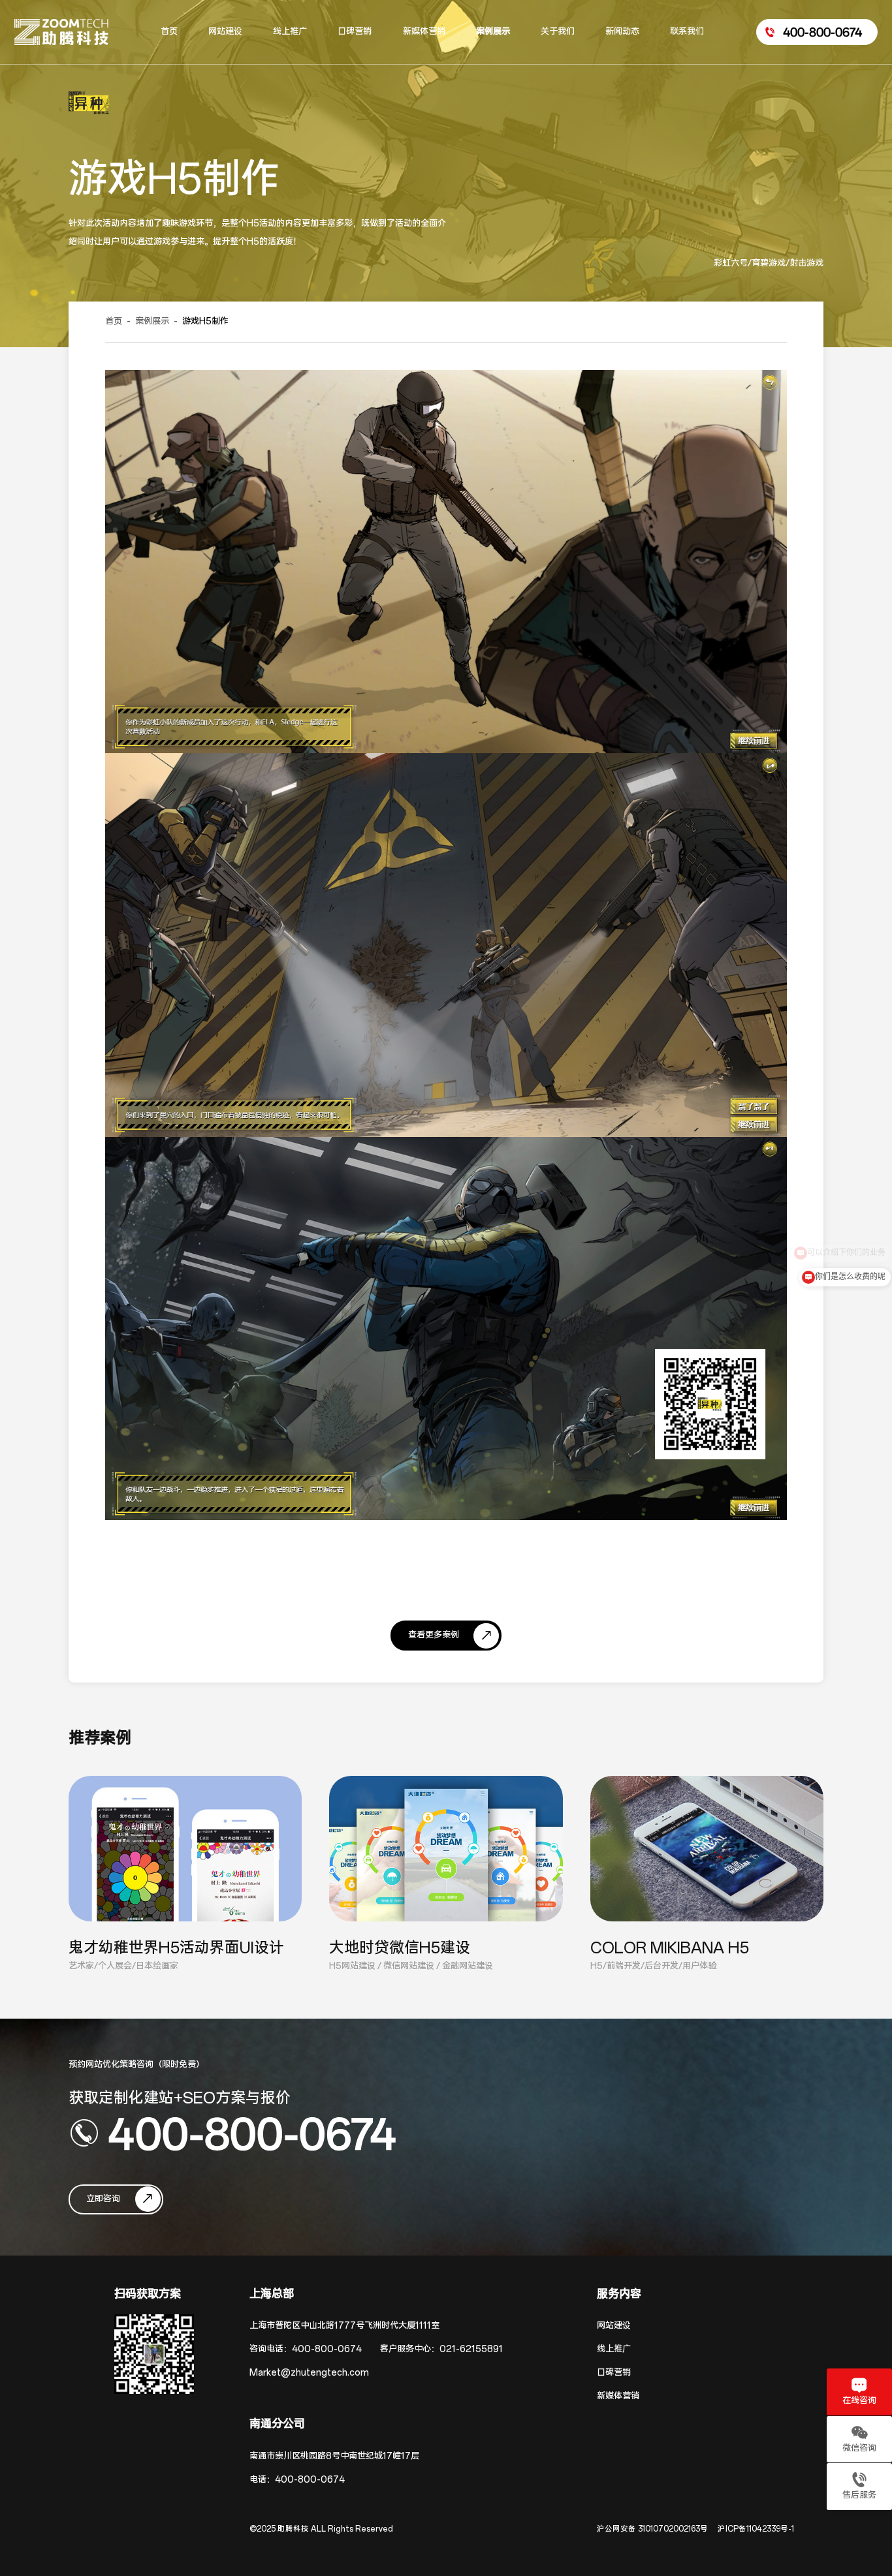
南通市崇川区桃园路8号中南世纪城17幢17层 (334, 2456)
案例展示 (152, 321)
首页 (114, 321)
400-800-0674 (252, 2133)
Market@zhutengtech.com (309, 2373)
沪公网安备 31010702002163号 (652, 2529)
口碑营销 (614, 2373)
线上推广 (614, 2349)
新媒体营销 (618, 2396)
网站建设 (614, 2326)
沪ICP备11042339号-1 (756, 2529)
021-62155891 (471, 2349)
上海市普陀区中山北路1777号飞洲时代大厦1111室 (344, 2326)
